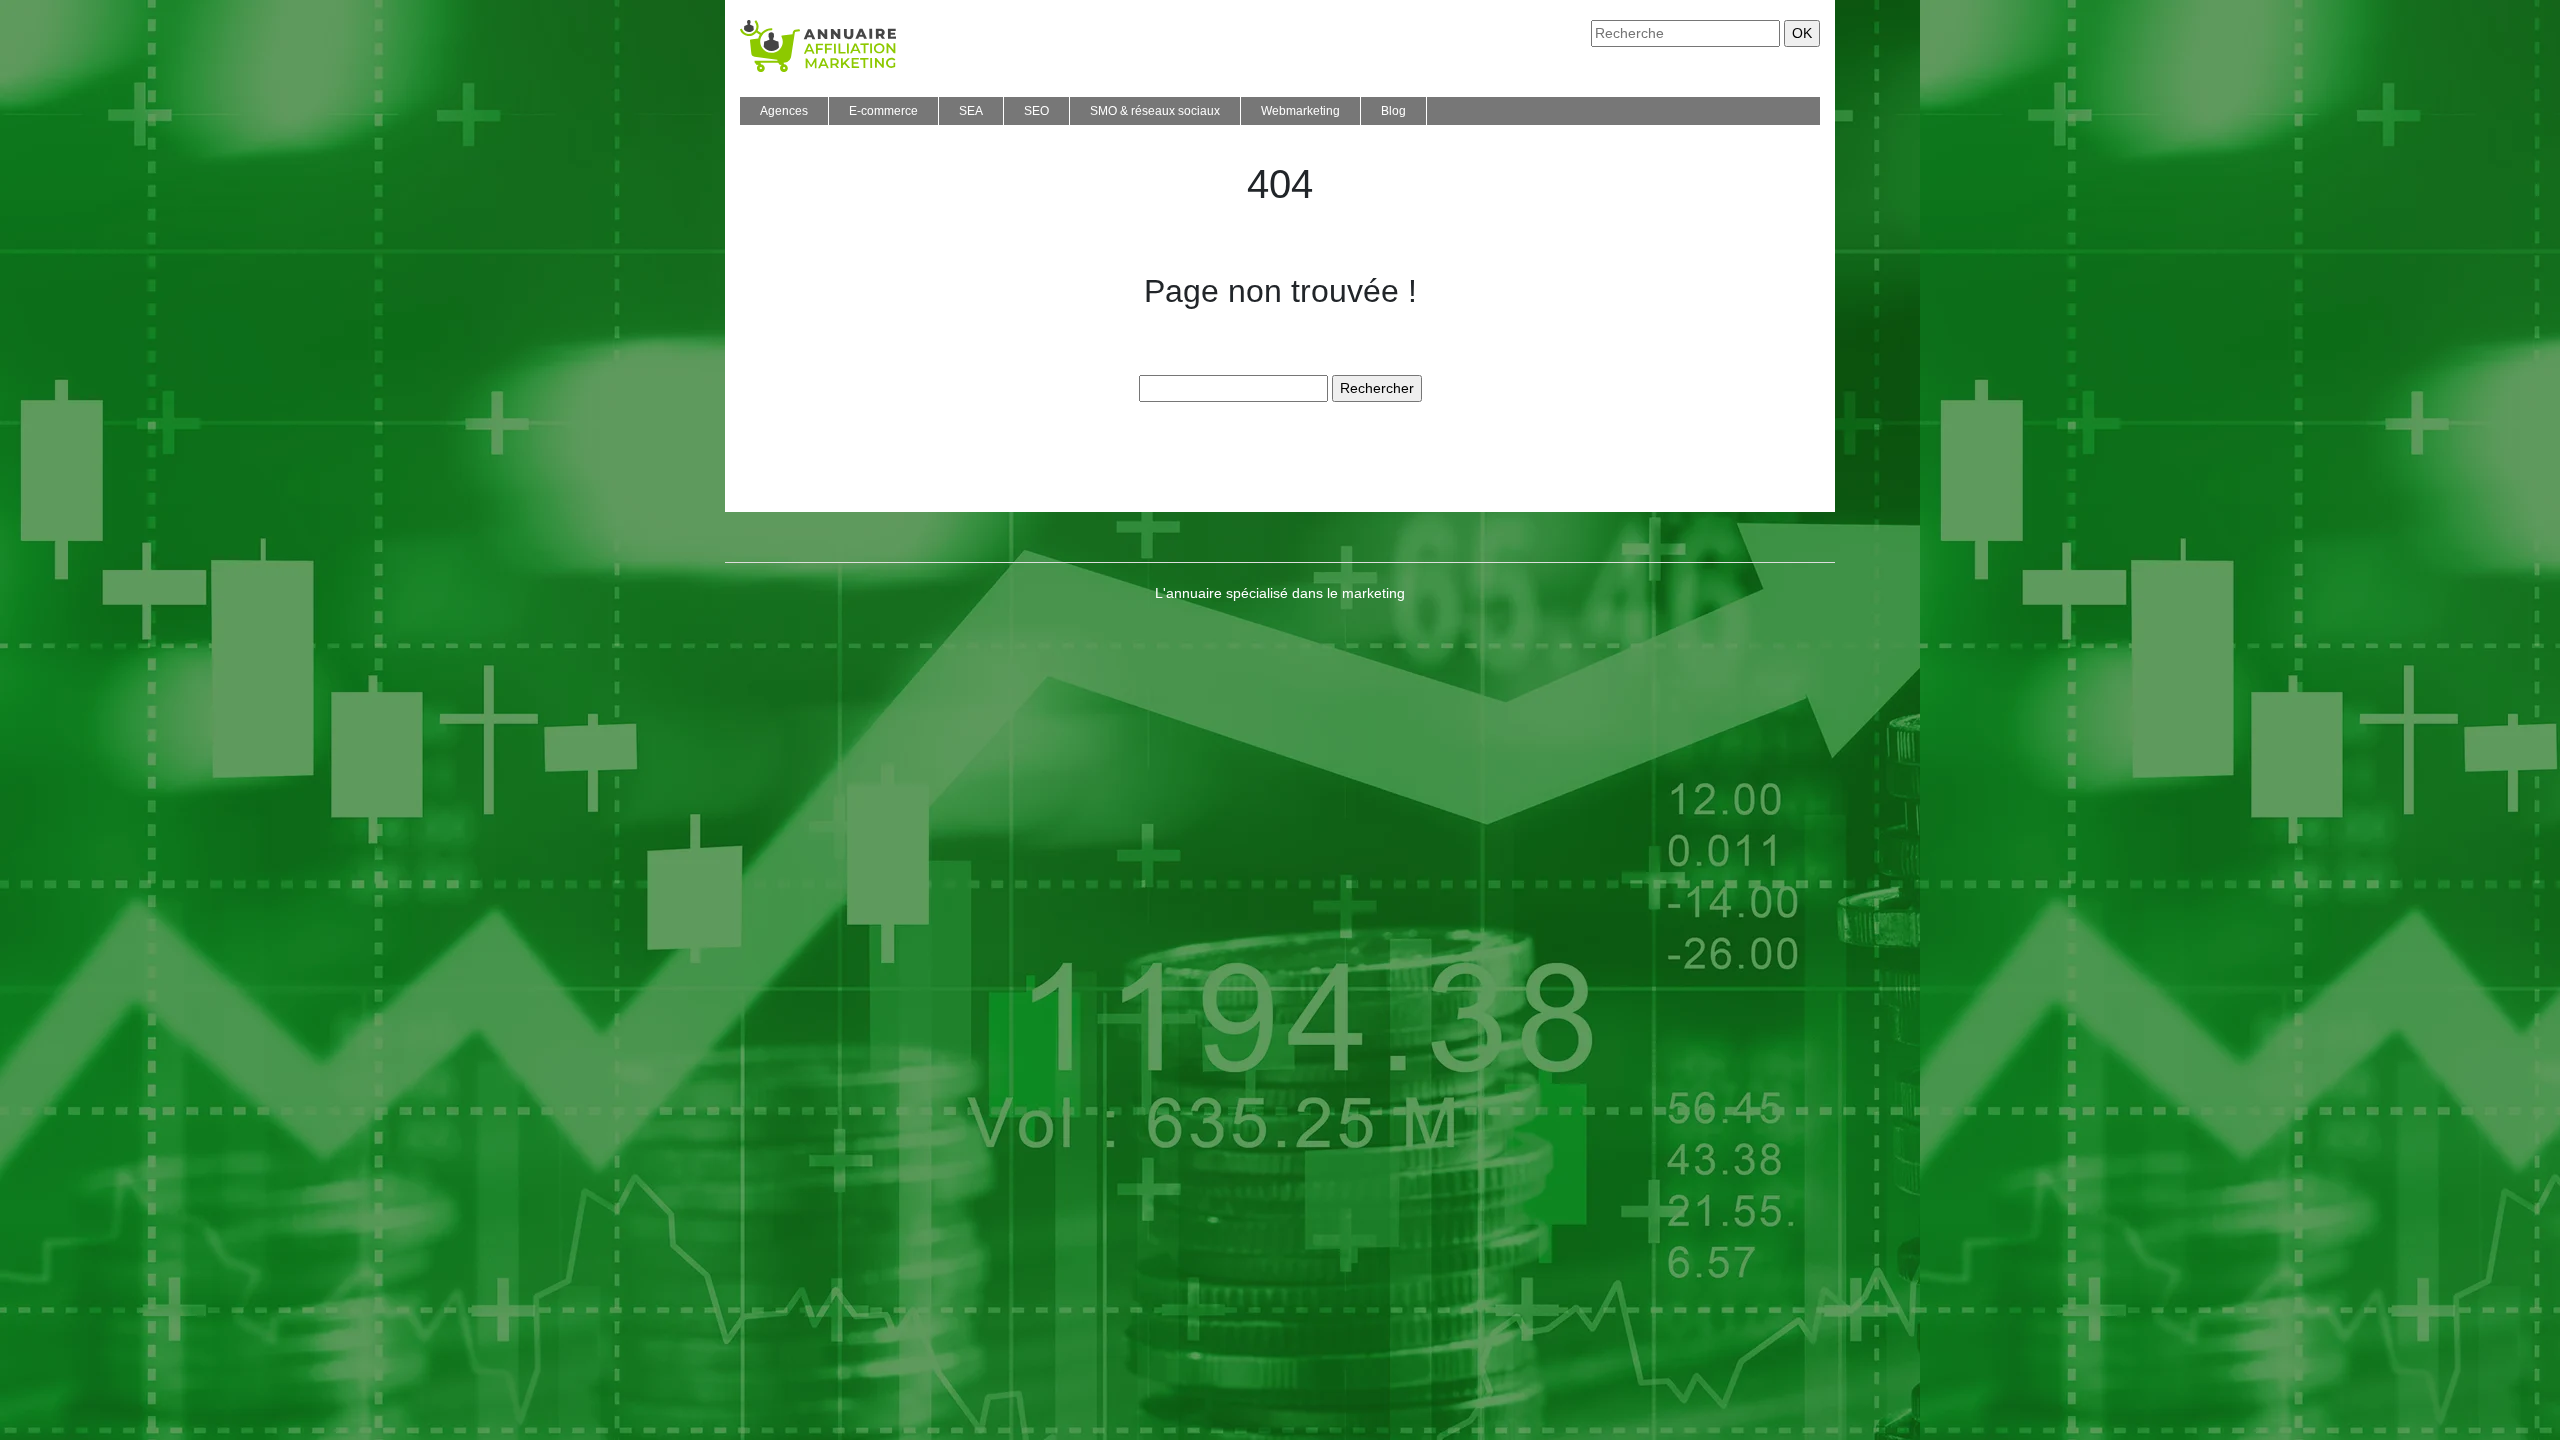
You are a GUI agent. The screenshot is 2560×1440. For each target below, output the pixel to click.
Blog (1393, 111)
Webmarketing (1300, 111)
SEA (971, 111)
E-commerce (883, 111)
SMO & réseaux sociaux (1155, 111)
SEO (1036, 111)
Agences (784, 111)
